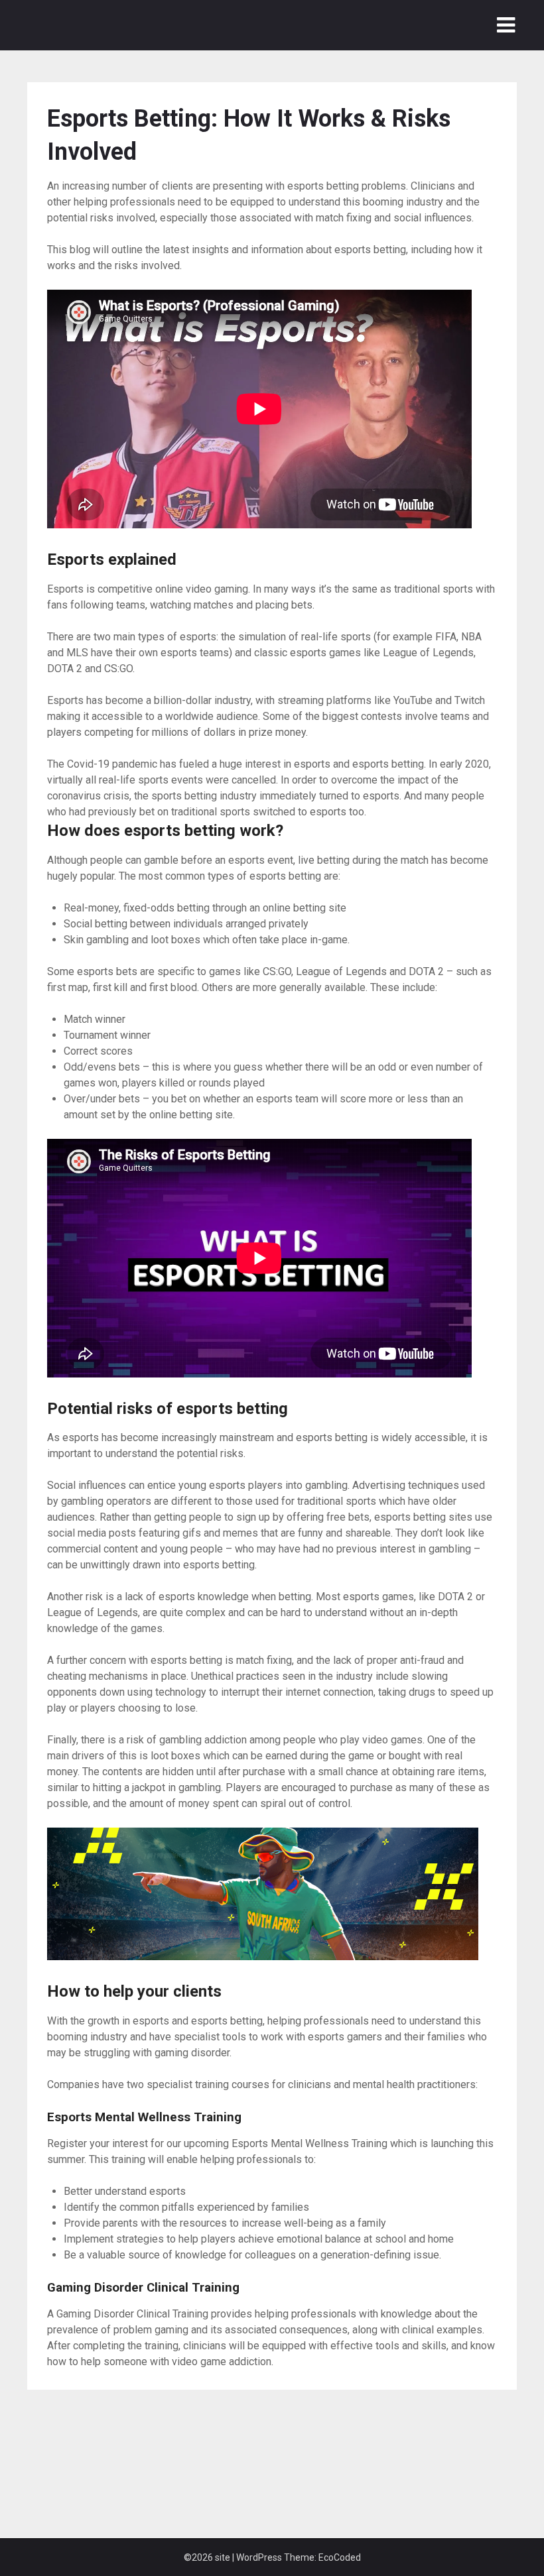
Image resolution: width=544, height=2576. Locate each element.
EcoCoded (340, 2557)
